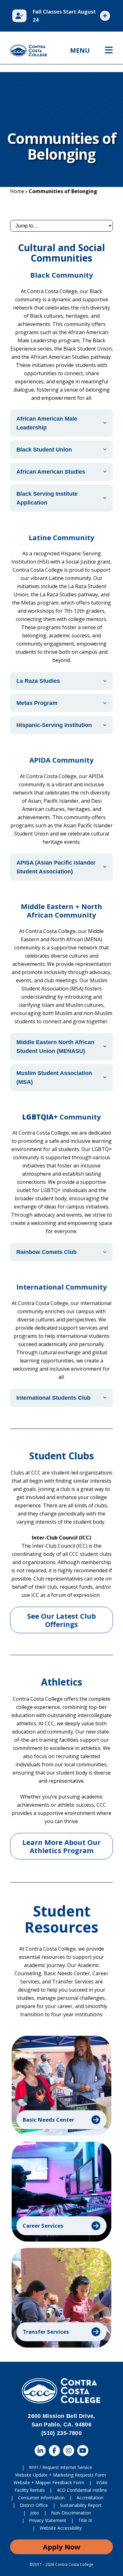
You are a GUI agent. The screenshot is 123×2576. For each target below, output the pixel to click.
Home (17, 191)
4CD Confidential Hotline (82, 2490)
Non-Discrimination (71, 2513)
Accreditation (90, 2498)
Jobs (35, 2513)
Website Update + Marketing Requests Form (61, 2475)
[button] (61, 2086)
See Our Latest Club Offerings (61, 1620)
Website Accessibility (61, 2528)
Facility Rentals (30, 2490)
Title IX (85, 2520)
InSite (102, 2482)
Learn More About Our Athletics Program (61, 1846)
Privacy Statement (48, 2520)
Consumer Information (41, 2498)
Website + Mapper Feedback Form (49, 2482)
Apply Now (62, 2547)
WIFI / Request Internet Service (61, 2467)
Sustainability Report (81, 2505)
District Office (34, 2505)
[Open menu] (109, 50)
